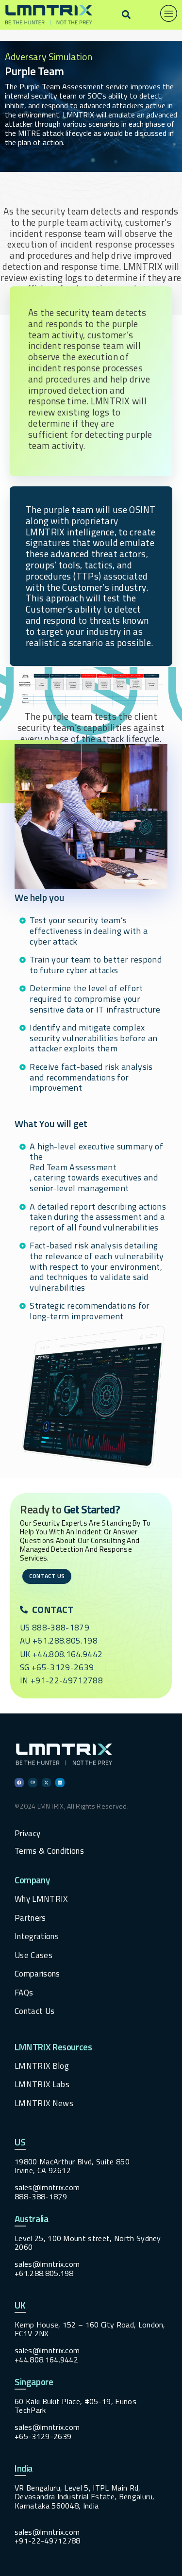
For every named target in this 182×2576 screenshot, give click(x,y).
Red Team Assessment (73, 1167)
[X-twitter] (46, 1783)
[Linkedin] (60, 1783)
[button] (126, 15)
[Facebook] (19, 1783)
